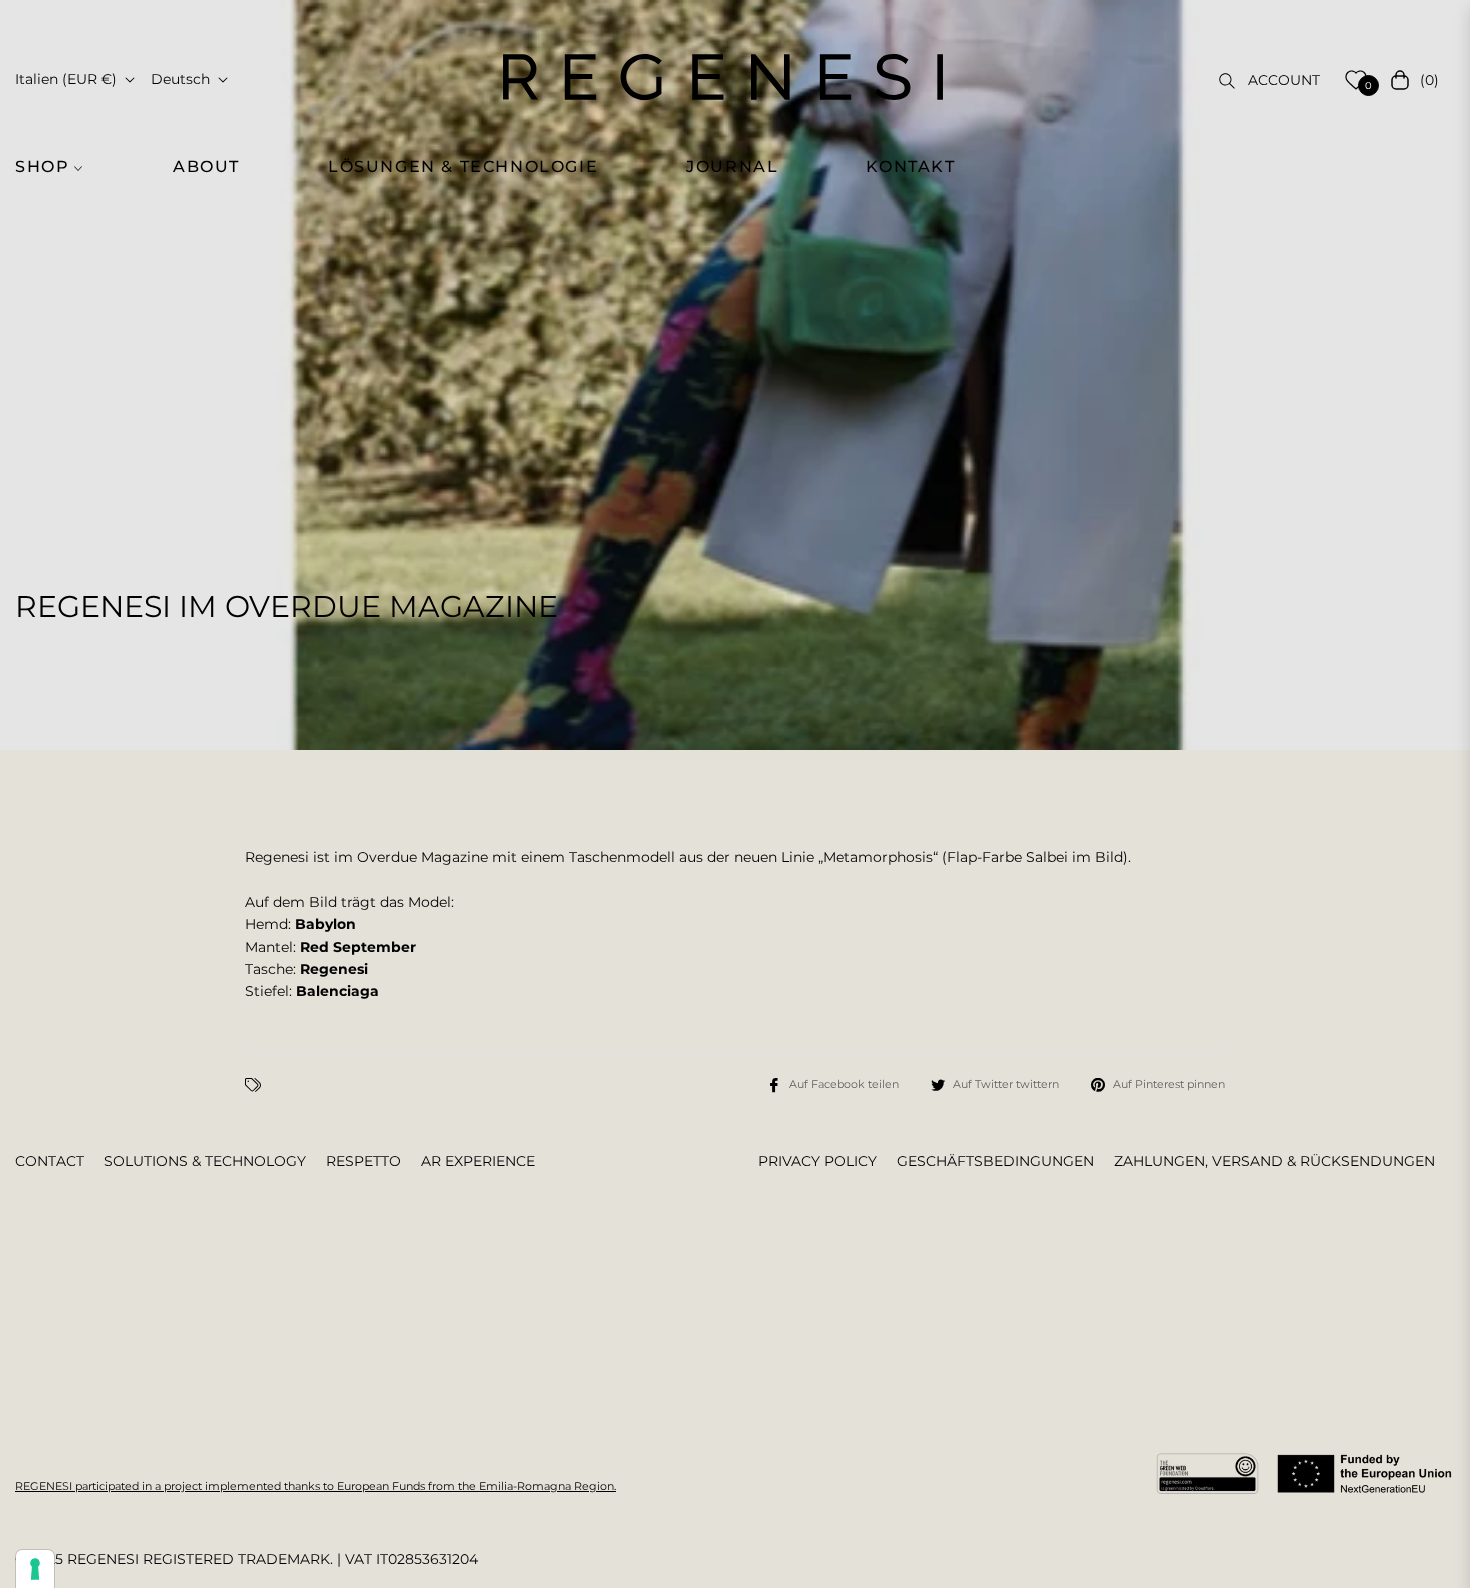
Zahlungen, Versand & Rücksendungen (1274, 1161)
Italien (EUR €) (66, 79)
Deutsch (180, 79)
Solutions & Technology (205, 1161)
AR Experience (478, 1161)
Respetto (363, 1161)
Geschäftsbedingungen (995, 1161)
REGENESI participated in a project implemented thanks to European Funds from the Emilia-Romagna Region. (315, 1486)
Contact (49, 1161)
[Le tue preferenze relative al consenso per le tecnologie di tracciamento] (35, 1569)
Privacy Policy (817, 1161)
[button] (60, 167)
